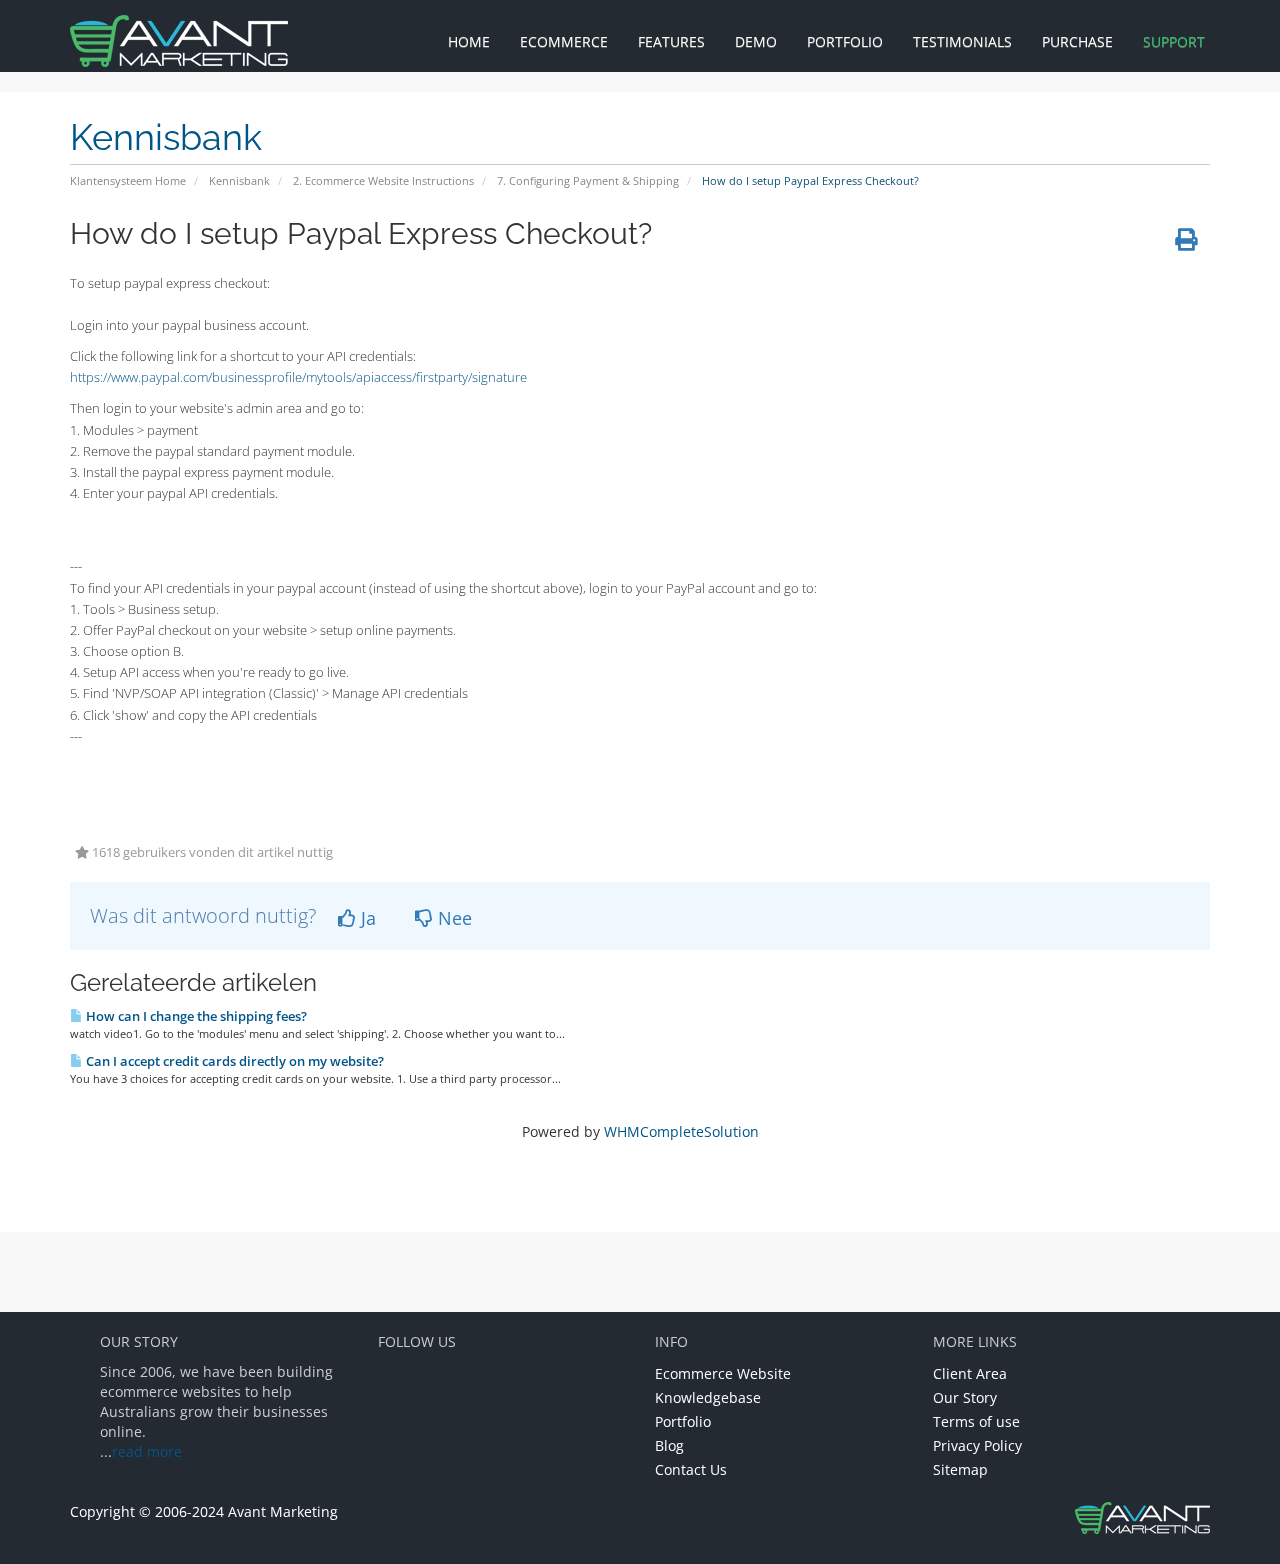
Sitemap (960, 1469)
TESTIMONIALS (962, 41)
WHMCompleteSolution (681, 1131)
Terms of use (976, 1421)
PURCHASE (1077, 41)
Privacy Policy (977, 1445)
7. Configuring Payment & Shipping (588, 180)
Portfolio (683, 1421)
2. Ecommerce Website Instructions (383, 180)
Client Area (970, 1373)
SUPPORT (1174, 41)
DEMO (756, 41)
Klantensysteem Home (128, 180)
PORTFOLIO (845, 41)
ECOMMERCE (564, 41)
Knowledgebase (708, 1397)
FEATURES (671, 41)
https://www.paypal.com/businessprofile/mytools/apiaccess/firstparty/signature (298, 377)
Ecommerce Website (723, 1373)
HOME (469, 41)
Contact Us (691, 1469)
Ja (366, 918)
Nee (452, 918)
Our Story (965, 1397)
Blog (669, 1445)
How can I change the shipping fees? (195, 1016)
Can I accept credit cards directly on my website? (233, 1061)
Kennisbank (239, 180)
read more (147, 1451)
